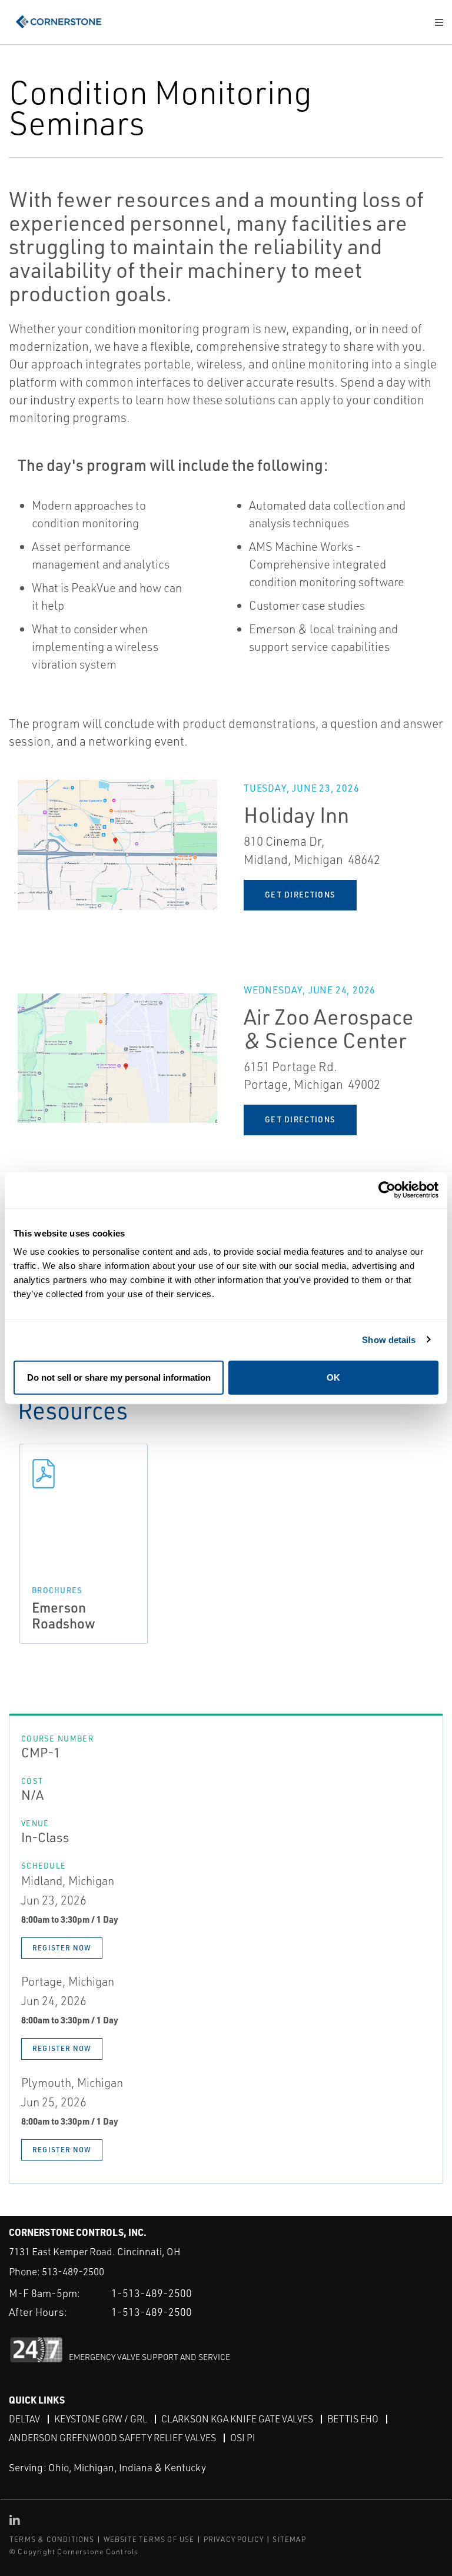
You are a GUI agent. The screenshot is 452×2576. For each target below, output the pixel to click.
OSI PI (243, 2438)
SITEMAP (289, 2539)
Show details (389, 1339)
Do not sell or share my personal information (119, 1377)
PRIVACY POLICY (234, 2539)
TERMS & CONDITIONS (52, 2539)
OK (333, 1377)
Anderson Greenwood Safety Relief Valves (112, 2438)
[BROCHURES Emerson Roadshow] (84, 1474)
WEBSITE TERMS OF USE (149, 2539)
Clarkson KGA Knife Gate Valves (237, 2419)
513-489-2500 (73, 2271)
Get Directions (300, 895)
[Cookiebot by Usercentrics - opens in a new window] (387, 1190)
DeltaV (24, 2419)
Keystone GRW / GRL (101, 2419)
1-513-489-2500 (152, 2293)
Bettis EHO (353, 2419)
